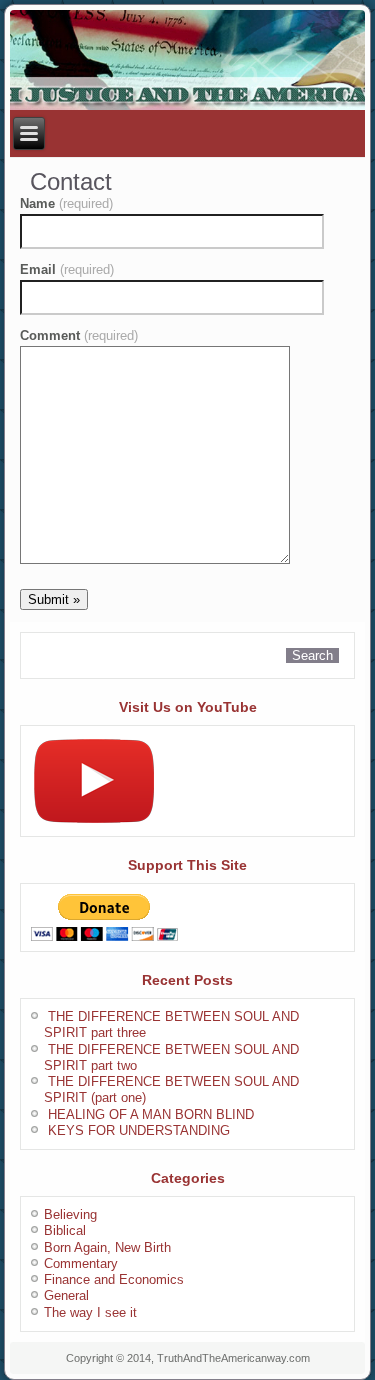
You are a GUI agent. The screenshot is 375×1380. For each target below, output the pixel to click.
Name (66, 203)
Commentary (81, 1263)
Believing (70, 1214)
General (66, 1295)
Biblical (65, 1230)
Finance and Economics (114, 1279)
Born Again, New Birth (107, 1247)
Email (67, 269)
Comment (79, 335)
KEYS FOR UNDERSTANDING (139, 1130)
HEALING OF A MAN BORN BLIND (151, 1114)
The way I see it (90, 1312)
